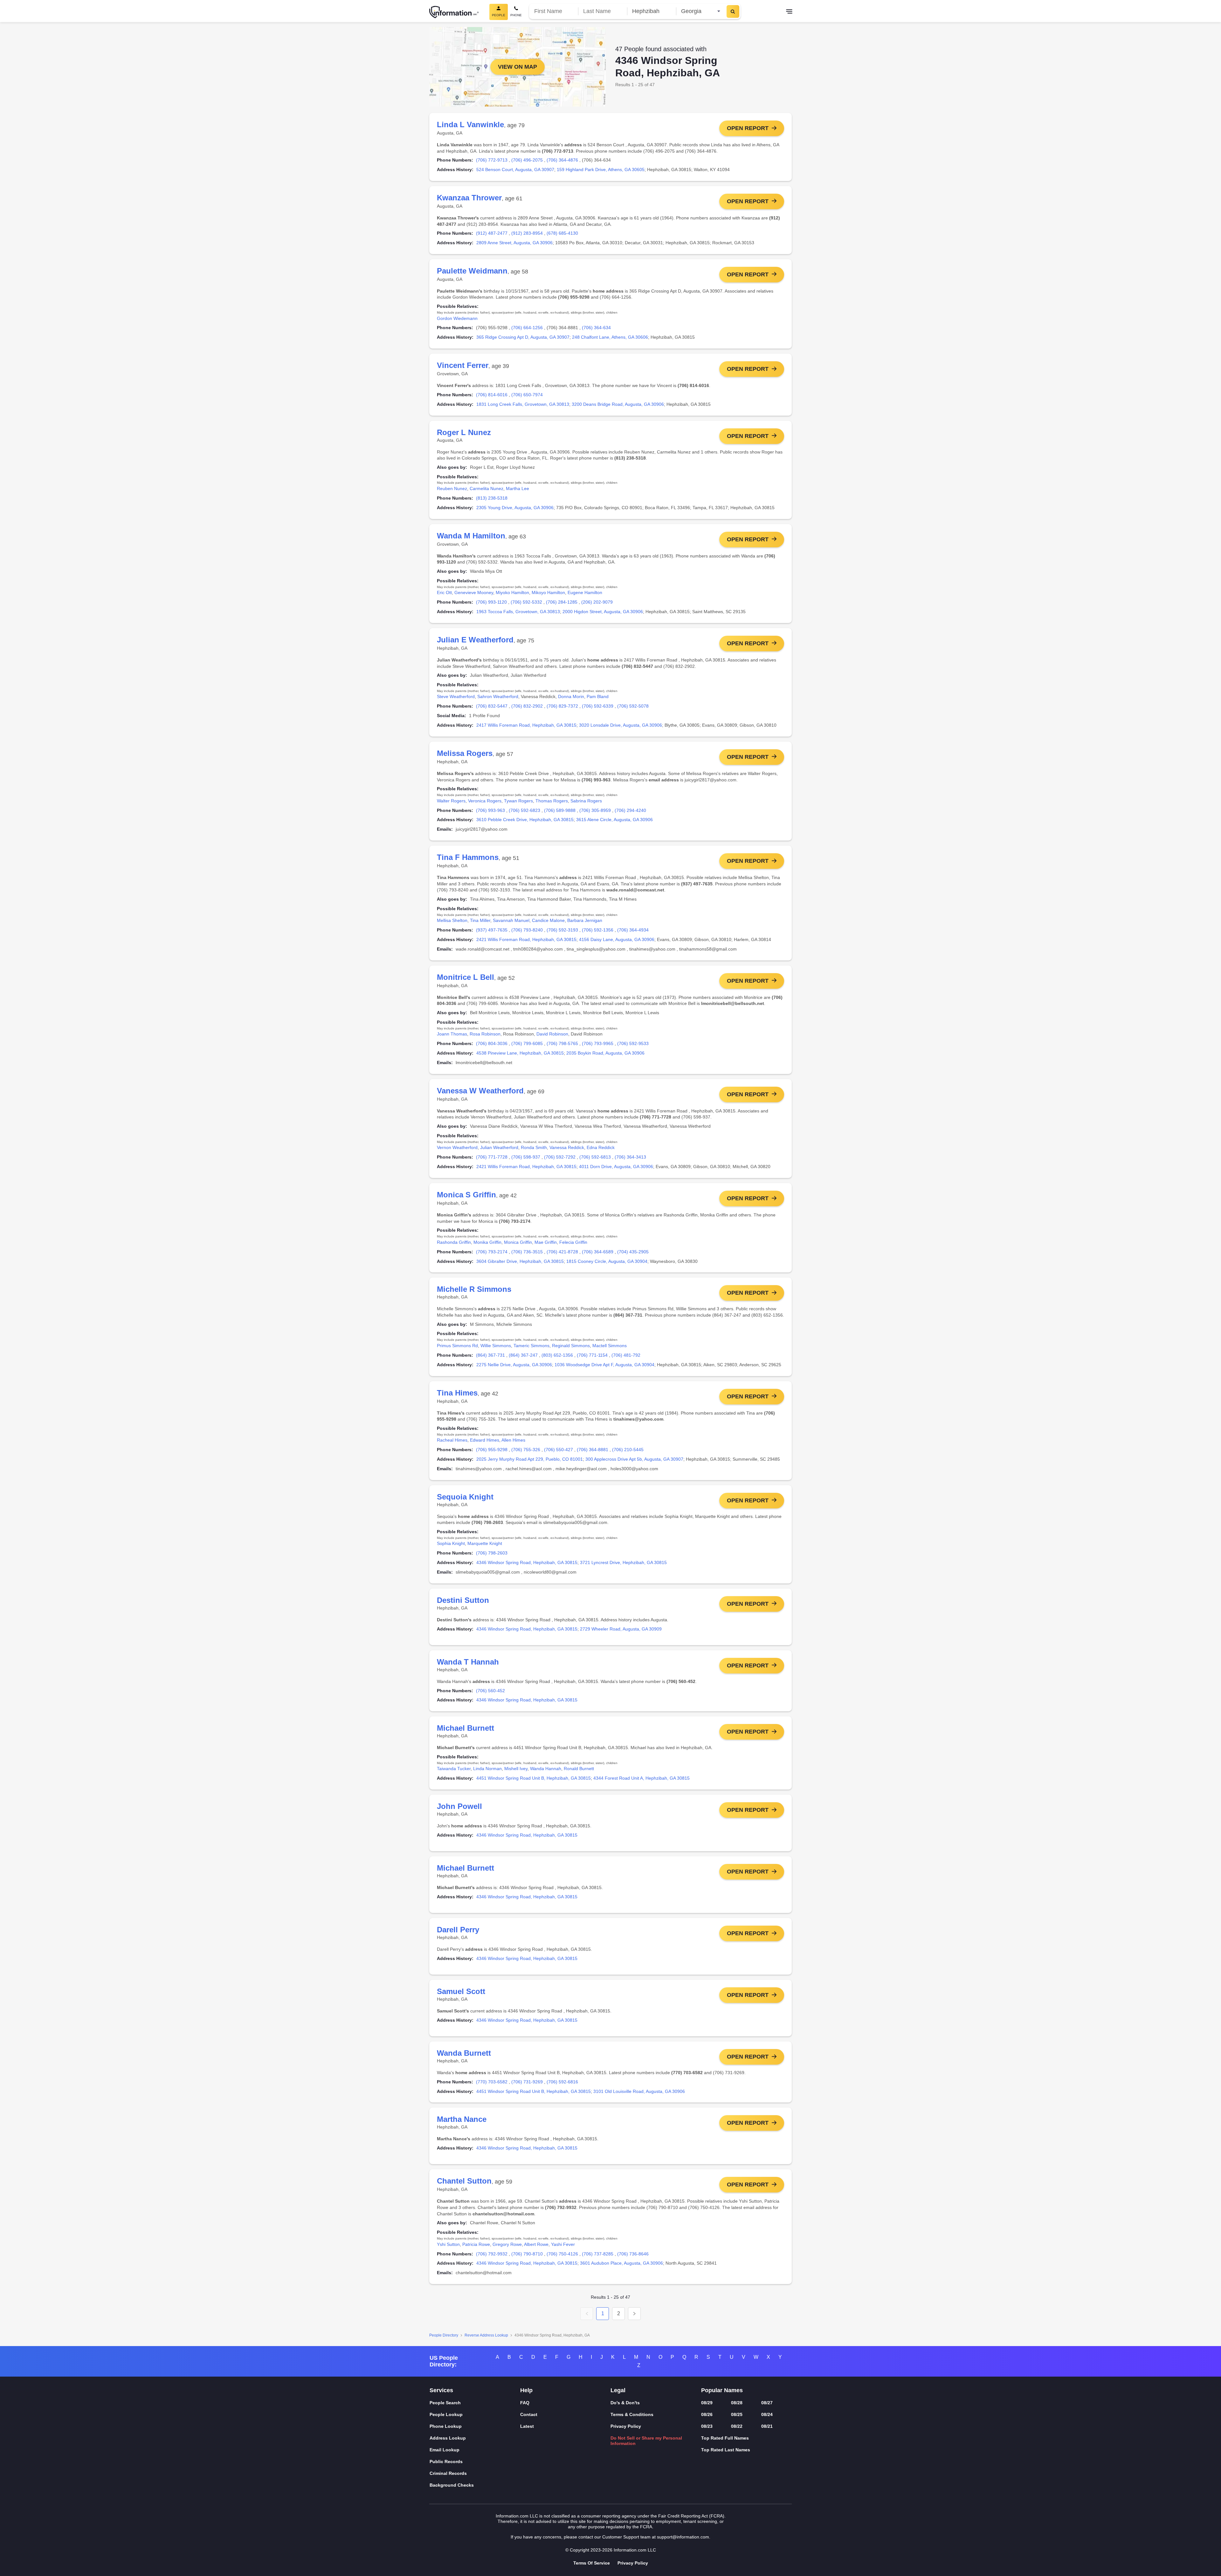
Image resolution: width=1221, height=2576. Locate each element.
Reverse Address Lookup (486, 2335)
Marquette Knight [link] (485, 1543)
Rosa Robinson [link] (485, 1034)
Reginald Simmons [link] (571, 1346)
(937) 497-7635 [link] (492, 930)
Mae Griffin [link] (546, 1242)
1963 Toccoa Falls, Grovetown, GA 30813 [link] (518, 612)
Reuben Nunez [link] (452, 488)
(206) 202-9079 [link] (597, 602)
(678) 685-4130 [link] (562, 233)
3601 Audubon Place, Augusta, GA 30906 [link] (621, 2263)
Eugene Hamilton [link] (585, 592)
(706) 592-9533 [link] (633, 1043)
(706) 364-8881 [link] (593, 1450)
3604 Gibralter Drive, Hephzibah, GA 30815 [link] (520, 1261)
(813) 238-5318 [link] (492, 498)
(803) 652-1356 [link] (557, 1355)
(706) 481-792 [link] (626, 1355)
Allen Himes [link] (513, 1440)
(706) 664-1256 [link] (527, 328)
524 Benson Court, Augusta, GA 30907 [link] (515, 170)
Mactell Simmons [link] (610, 1346)
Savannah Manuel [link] (511, 920)
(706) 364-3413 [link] (630, 1157)
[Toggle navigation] (789, 12)
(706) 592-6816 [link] (562, 2082)
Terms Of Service (592, 2563)
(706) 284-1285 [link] (562, 602)
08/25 (737, 2414)
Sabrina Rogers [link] (586, 801)
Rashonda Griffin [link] (454, 1242)
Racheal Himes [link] (452, 1440)
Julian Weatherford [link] (499, 1147)
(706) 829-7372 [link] (562, 706)
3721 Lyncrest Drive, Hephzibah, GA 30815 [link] (623, 1562)
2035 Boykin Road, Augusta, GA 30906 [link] (605, 1053)
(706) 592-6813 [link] (595, 1157)
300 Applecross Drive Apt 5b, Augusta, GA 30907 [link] (634, 1459)
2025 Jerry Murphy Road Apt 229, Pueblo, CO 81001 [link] (530, 1459)
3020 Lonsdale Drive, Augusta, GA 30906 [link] (621, 725)
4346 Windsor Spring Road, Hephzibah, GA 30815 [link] (527, 1562)
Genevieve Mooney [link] (474, 592)
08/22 (737, 2426)
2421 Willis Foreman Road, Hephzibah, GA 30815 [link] (526, 939)
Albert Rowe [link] (536, 2244)
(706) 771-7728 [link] (492, 1157)
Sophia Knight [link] (451, 1543)
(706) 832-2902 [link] (527, 706)
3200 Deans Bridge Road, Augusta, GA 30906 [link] (618, 404)
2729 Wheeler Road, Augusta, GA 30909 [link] (621, 1629)
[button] (587, 2314)
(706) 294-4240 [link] (630, 810)
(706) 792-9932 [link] (492, 2254)
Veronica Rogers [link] (485, 801)
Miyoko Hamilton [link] (512, 592)
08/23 (707, 2426)
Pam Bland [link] (598, 696)
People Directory (444, 2335)
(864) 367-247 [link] (523, 1355)
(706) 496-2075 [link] (527, 160)
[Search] (733, 11)
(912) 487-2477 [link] (492, 233)
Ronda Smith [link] (534, 1147)
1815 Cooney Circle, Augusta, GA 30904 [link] (607, 1261)
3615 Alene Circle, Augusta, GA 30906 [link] (614, 820)
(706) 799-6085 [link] (527, 1043)
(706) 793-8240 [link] (527, 930)
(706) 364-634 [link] (596, 328)
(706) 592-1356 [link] (598, 930)
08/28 (737, 2403)
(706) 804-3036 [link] (492, 1043)
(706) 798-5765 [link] (562, 1043)
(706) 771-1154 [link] (592, 1355)
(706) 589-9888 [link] (560, 810)
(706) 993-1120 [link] (491, 602)
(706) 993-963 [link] (490, 810)
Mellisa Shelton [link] (452, 920)
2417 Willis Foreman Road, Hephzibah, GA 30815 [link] (526, 725)
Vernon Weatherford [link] (457, 1147)
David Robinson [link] (552, 1034)
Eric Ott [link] (444, 592)
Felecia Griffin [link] (573, 1242)
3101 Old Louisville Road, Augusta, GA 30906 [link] (639, 2091)
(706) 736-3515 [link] (527, 1252)
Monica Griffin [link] (518, 1242)
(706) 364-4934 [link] (633, 930)
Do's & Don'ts (625, 2403)
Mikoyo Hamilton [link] (548, 592)
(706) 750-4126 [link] (562, 2254)
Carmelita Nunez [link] (486, 488)
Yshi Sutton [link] (448, 2244)
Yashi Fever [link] (563, 2244)
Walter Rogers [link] (451, 801)
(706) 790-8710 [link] (527, 2254)
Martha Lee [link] (517, 488)
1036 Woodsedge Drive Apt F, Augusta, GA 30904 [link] (604, 1365)
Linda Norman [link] (487, 1769)
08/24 (767, 2414)
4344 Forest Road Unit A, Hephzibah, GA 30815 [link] (642, 1778)
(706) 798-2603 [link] (492, 1553)
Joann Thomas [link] (452, 1034)
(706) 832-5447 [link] (492, 706)
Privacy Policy (626, 2426)
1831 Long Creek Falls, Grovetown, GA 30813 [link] (523, 404)
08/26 (707, 2414)
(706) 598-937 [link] (526, 1157)
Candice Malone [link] (548, 920)
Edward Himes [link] (485, 1440)
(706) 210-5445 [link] (628, 1450)
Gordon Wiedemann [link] (457, 318)
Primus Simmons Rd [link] (457, 1346)
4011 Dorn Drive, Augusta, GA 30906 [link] (616, 1167)
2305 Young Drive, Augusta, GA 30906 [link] (515, 508)
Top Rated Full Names (725, 2438)
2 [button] (619, 2313)
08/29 (707, 2403)
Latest (527, 2426)
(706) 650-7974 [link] (527, 395)
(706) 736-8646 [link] (633, 2254)
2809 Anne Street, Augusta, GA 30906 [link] (514, 243)
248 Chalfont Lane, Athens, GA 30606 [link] (610, 337)
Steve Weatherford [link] (456, 696)
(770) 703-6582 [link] (492, 2082)
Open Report (748, 128)
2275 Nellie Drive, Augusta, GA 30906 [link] (514, 1365)
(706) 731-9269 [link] (527, 2082)
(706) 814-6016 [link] (492, 395)
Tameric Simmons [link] (531, 1346)
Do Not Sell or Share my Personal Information (646, 2441)
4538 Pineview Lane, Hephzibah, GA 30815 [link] (520, 1053)
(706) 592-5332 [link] (526, 602)
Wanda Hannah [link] (546, 1769)
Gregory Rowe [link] (507, 2244)
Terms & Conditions (632, 2414)
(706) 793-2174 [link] (492, 1252)
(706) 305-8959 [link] (595, 810)
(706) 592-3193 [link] (562, 930)
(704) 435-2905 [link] (633, 1252)
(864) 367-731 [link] (490, 1355)
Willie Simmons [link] (496, 1346)
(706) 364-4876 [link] (562, 160)
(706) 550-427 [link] (559, 1450)
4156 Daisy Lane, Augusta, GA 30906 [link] (617, 939)
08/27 (767, 2403)
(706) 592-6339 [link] (598, 706)
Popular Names (722, 2390)
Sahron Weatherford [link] (498, 696)
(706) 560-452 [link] (490, 1691)
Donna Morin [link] (571, 696)
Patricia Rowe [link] (476, 2244)
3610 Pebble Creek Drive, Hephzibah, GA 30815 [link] (525, 820)
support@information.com (683, 2537)
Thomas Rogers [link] (552, 801)
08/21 (767, 2426)
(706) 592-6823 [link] (524, 810)
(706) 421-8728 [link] (562, 1252)
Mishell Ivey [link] (516, 1769)
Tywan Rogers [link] (518, 801)
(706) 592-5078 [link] (633, 706)
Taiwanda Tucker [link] (454, 1769)
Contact (529, 2414)
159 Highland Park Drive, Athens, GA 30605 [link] (601, 170)
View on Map (517, 67)
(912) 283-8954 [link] (527, 233)
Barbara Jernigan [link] (585, 920)
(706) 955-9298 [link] (492, 1450)
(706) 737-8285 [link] (598, 2254)
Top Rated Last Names (726, 2450)
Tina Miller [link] (480, 920)
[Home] (454, 12)
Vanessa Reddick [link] (567, 1147)
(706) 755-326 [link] (526, 1450)
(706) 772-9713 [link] (492, 160)
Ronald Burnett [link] (579, 1769)
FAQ (525, 2403)
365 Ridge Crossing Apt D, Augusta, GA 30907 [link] (523, 337)
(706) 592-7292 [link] (560, 1157)
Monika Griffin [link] (487, 1242)
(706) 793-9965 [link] (598, 1043)
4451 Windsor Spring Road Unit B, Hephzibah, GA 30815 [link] (534, 1778)
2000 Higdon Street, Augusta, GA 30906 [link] (603, 612)
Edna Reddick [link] (601, 1147)
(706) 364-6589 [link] (598, 1252)
